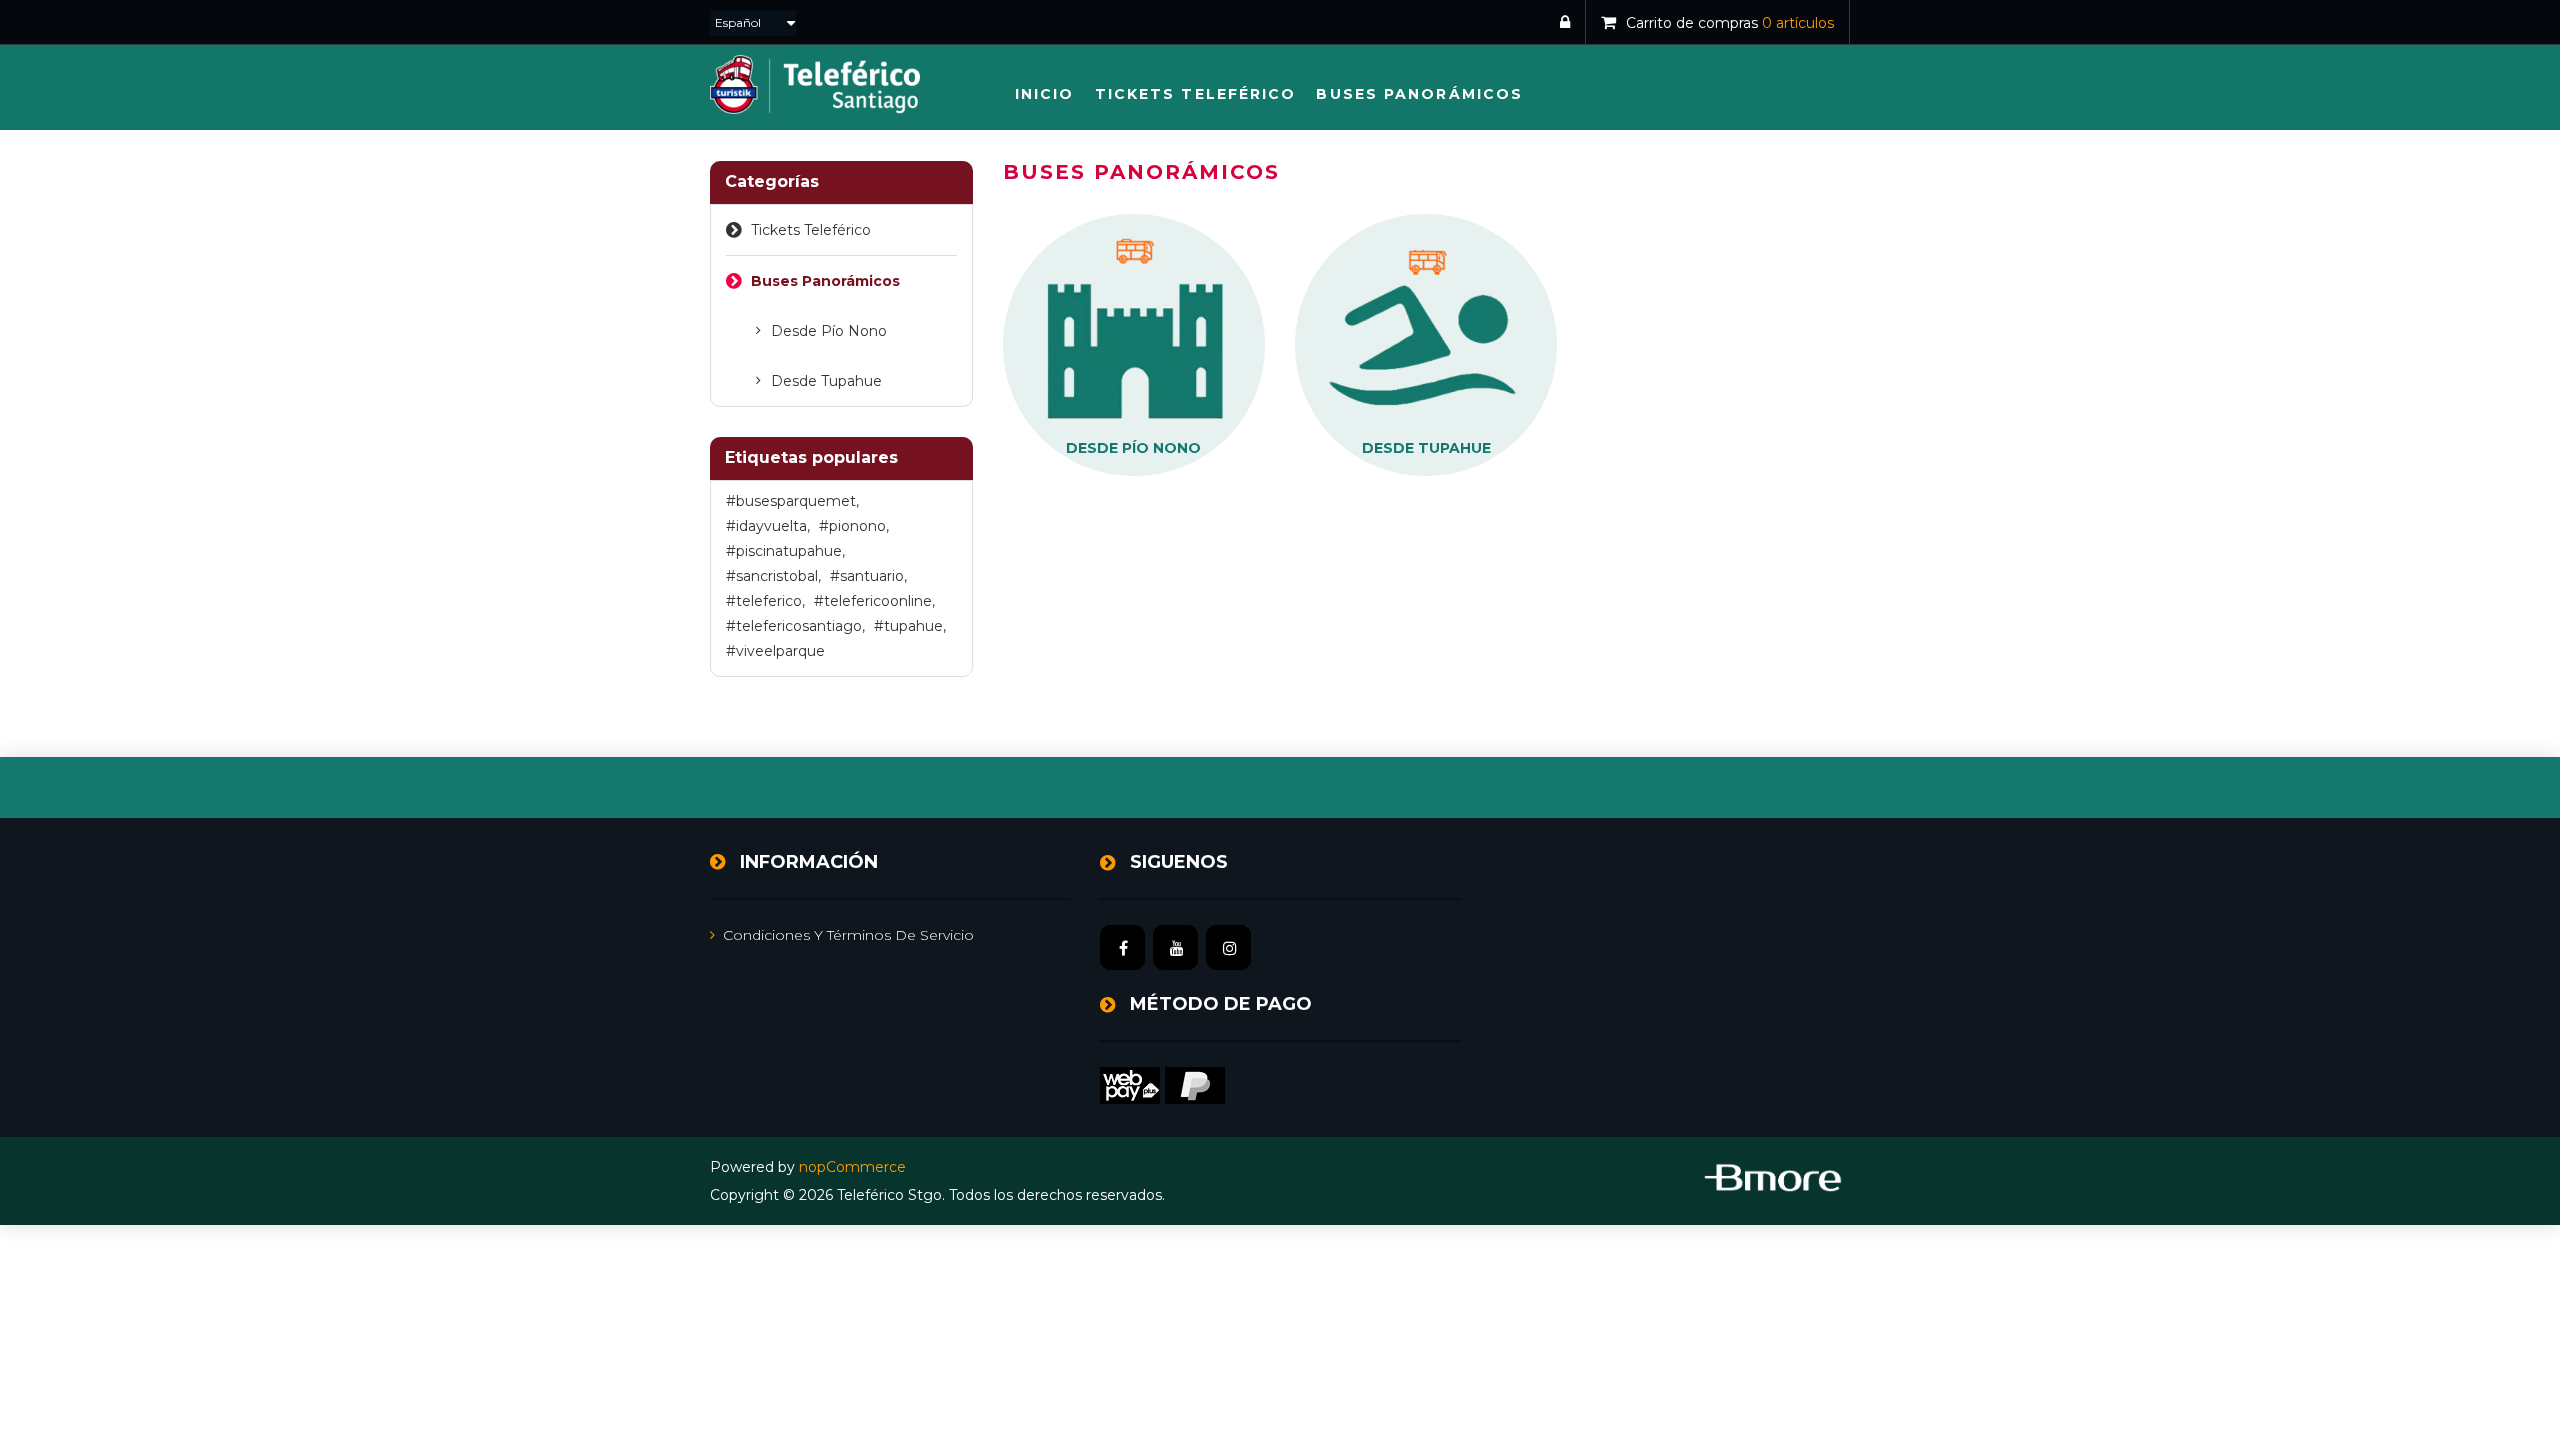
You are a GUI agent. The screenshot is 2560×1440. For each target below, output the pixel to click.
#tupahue (910, 626)
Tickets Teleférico (811, 230)
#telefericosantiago (795, 626)
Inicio (1045, 94)
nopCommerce (852, 1167)
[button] (1196, 94)
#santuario (868, 576)
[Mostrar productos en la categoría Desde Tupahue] (1426, 344)
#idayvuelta (768, 526)
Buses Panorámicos (825, 281)
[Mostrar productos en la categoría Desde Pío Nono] (1134, 344)
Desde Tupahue (826, 381)
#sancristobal (773, 576)
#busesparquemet (792, 501)
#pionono (854, 526)
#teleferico (765, 601)
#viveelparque (775, 651)
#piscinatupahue (785, 551)
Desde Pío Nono (829, 331)
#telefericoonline (874, 601)
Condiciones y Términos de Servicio (848, 935)
